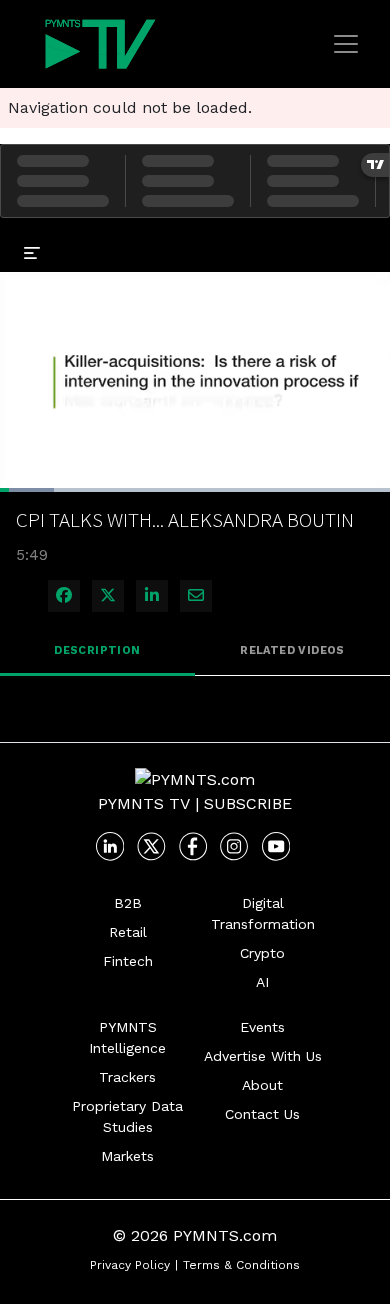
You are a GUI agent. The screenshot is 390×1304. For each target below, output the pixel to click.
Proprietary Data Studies (127, 1116)
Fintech (128, 961)
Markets (127, 1156)
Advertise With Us (263, 1056)
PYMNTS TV (144, 803)
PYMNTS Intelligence (127, 1037)
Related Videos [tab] (292, 650)
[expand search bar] (366, 238)
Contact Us (262, 1114)
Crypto (262, 953)
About (262, 1085)
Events (262, 1027)
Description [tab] (97, 650)
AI (262, 982)
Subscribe (248, 803)
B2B (128, 903)
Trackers (127, 1077)
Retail (128, 932)
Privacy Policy (130, 1265)
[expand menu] (32, 252)
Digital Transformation (263, 913)
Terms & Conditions (241, 1265)
